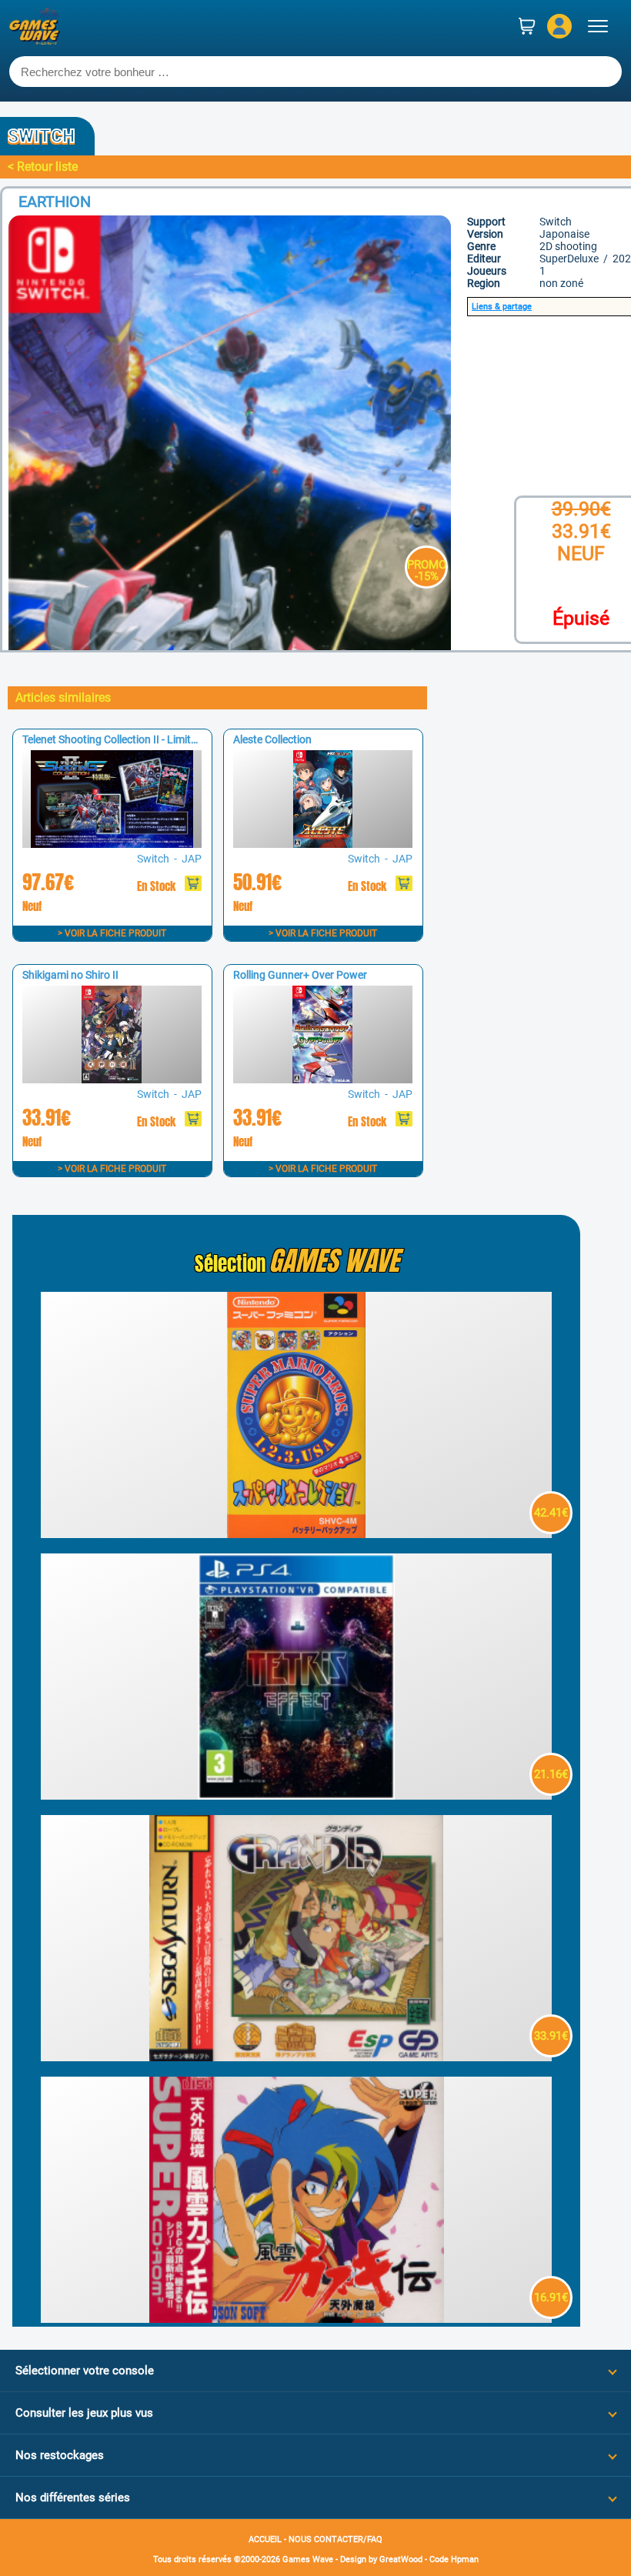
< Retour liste (43, 167)
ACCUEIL (265, 2539)
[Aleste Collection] (322, 844)
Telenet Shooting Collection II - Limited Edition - (133, 739)
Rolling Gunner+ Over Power (300, 975)
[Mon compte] (559, 26)
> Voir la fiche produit (112, 933)
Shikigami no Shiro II (70, 975)
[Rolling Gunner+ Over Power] (322, 1079)
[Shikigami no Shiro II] (112, 1079)
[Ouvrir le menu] (598, 26)
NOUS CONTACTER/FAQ (336, 2539)
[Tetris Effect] (296, 1795)
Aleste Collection (272, 739)
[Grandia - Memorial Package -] (296, 2057)
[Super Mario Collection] (296, 1534)
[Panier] (527, 26)
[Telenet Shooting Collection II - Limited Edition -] (112, 844)
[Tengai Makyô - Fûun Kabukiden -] (296, 2319)
